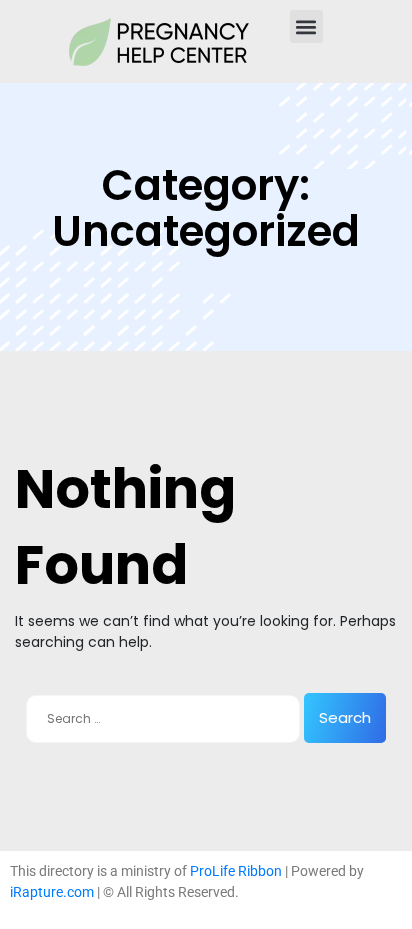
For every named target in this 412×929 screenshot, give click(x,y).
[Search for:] (163, 719)
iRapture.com (52, 892)
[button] (306, 26)
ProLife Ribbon (236, 871)
